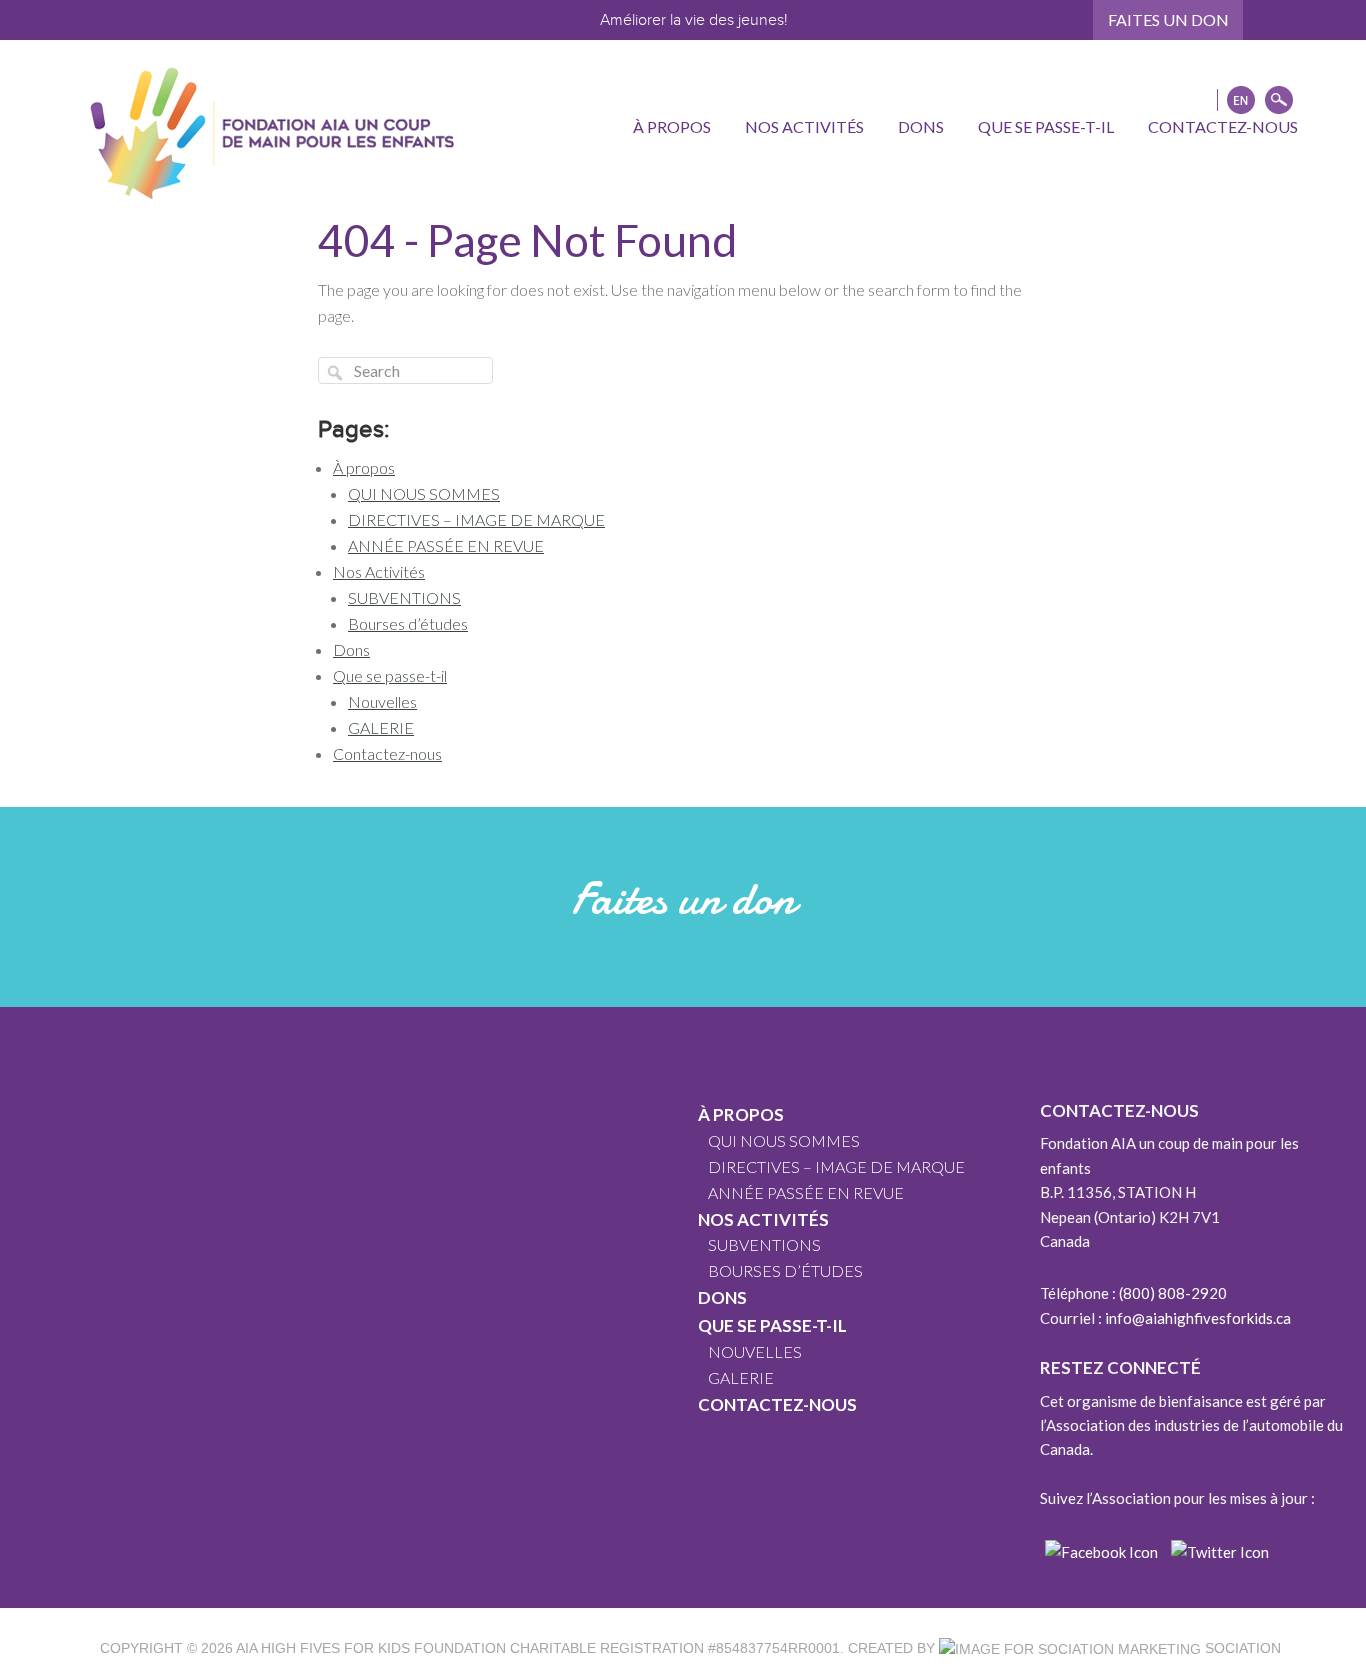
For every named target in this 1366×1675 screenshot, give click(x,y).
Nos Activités (379, 571)
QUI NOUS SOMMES (424, 493)
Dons (351, 649)
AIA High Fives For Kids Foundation (371, 1648)
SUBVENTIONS (404, 597)
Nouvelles (382, 701)
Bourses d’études (408, 623)
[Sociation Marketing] (1070, 1648)
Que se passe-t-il (390, 675)
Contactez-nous (387, 753)
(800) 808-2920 (1173, 1293)
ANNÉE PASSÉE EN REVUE (446, 545)
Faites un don (1168, 19)
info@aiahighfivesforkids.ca (1198, 1318)
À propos (364, 467)
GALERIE (381, 727)
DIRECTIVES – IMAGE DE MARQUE (476, 519)
